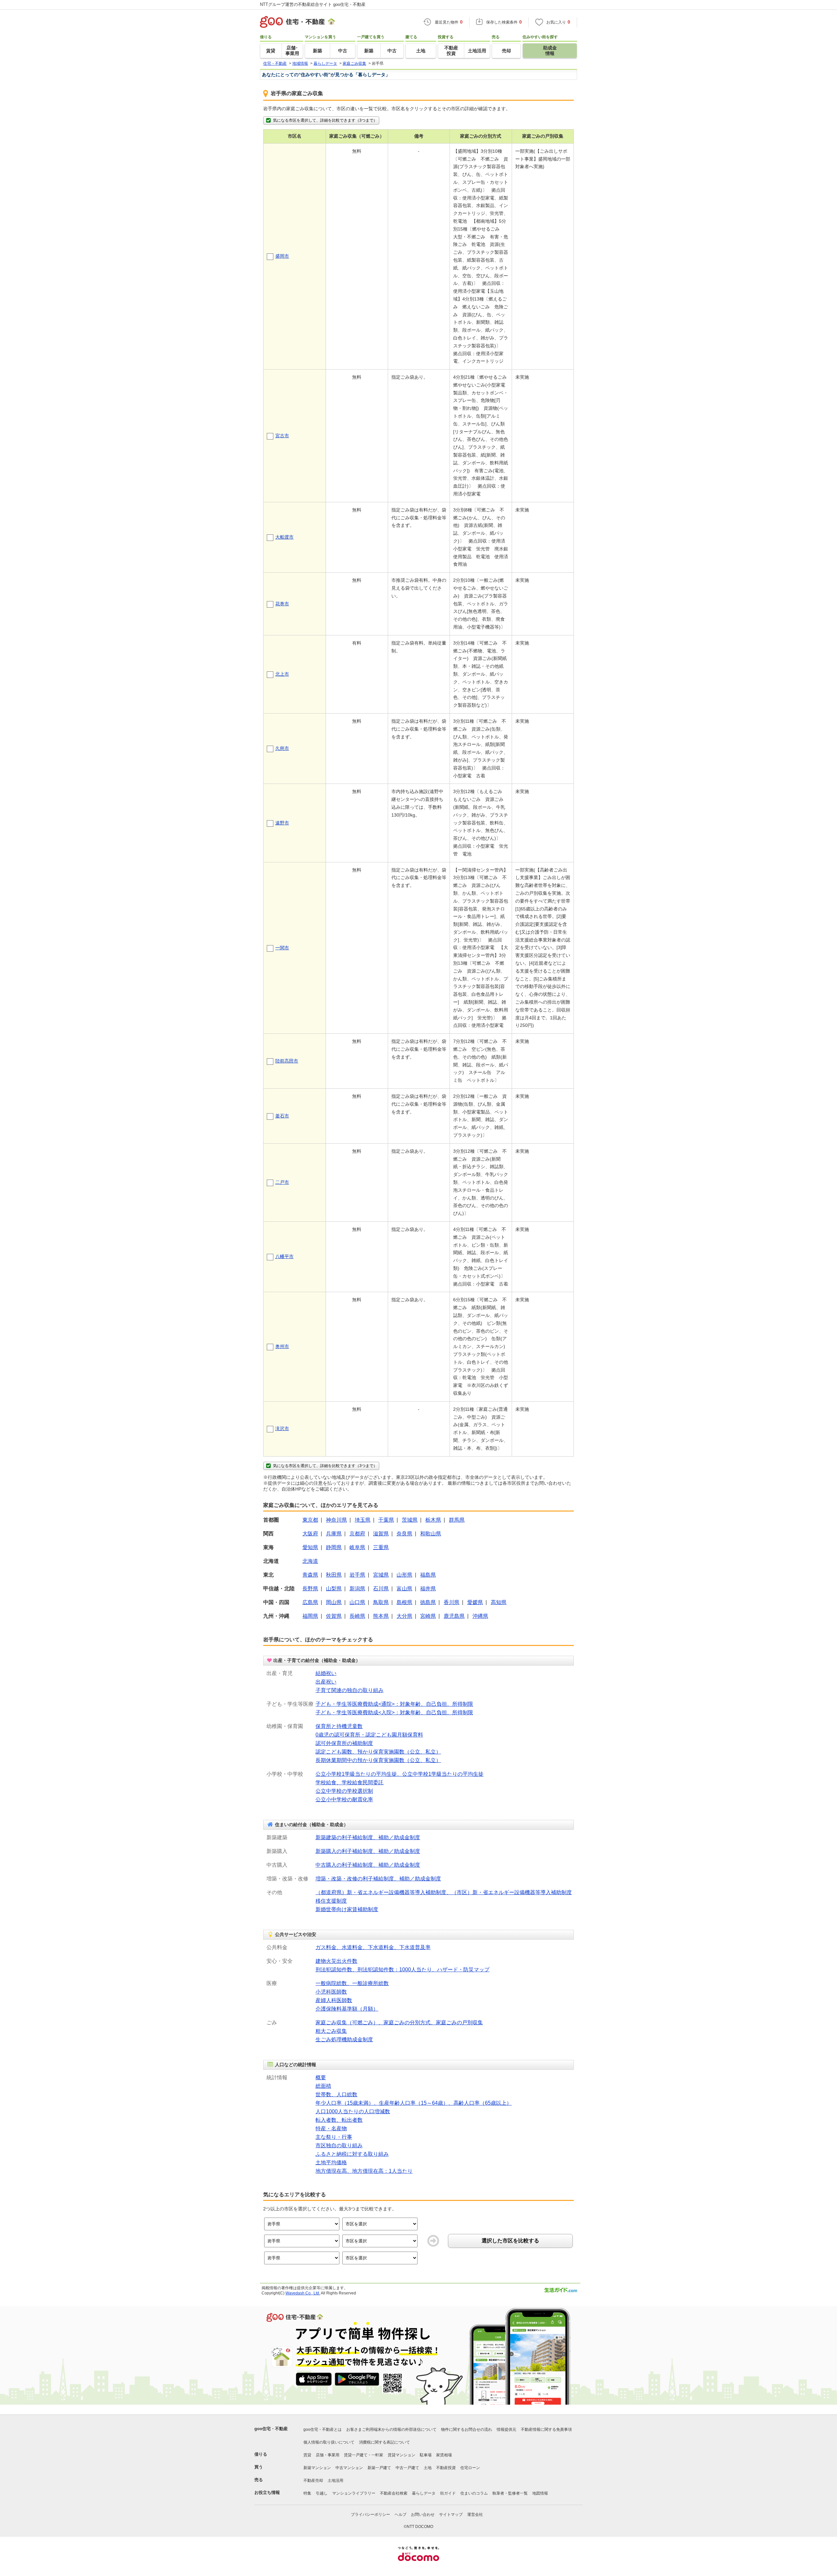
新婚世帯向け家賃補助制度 (347, 1909)
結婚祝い (326, 1673)
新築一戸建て (379, 2468)
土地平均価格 (331, 2162)
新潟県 (357, 1589)
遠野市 (282, 823)
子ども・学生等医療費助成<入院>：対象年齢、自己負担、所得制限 (394, 1712)
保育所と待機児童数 (339, 1726)
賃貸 (307, 2455)
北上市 (282, 674)
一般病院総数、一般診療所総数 (352, 1983)
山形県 (404, 1575)
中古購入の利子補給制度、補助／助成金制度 (368, 1865)
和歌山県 (431, 1534)
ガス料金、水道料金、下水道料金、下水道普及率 (373, 1947)
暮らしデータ (424, 2493)
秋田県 (334, 1575)
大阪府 (310, 1534)
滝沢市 (282, 1428)
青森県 (310, 1575)
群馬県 (457, 1520)
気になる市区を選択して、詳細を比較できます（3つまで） (325, 120)
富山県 (404, 1589)
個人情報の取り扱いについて (329, 2442)
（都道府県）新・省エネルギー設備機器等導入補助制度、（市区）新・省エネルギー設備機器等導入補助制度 (444, 1892)
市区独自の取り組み (339, 2145)
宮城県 (381, 1575)
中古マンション (349, 2468)
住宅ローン (470, 2468)
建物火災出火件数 (336, 1961)
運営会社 (475, 2515)
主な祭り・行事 (334, 2137)
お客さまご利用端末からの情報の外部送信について (391, 2429)
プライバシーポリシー (370, 2515)
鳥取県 (381, 1602)
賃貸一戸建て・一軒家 (364, 2455)
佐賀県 (334, 1616)
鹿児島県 (454, 1616)
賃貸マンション (401, 2455)
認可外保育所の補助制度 (344, 1743)
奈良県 (404, 1534)
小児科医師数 (331, 1992)
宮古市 (282, 436)
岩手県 (357, 1575)
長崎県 (357, 1616)
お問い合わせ (423, 2515)
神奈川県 (336, 1520)
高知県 (499, 1602)
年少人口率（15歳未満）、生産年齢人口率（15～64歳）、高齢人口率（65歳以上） (414, 2103)
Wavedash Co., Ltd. (303, 2293)
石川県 (381, 1589)
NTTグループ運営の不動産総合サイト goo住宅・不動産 (313, 4)
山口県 (357, 1602)
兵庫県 (334, 1534)
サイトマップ (451, 2515)
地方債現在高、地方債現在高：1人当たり (364, 2171)
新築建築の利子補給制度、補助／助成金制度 (368, 1837)
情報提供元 (506, 2429)
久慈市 (282, 748)
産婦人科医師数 (334, 2000)
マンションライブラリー (354, 2493)
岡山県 (334, 1602)
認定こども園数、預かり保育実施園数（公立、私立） (378, 1752)
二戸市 (282, 1182)
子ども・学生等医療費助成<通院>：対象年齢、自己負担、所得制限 (394, 1704)
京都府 (357, 1534)
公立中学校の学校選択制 (344, 1791)
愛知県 (310, 1547)
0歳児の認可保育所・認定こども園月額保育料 (369, 1735)
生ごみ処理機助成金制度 (344, 2040)
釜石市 (282, 1116)
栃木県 (433, 1520)
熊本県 (381, 1616)
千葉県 (386, 1520)
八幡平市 (284, 1256)
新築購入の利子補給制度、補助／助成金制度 (368, 1851)
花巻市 (282, 604)
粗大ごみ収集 (331, 2031)
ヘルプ (401, 2515)
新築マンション (317, 2468)
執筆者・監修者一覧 (510, 2493)
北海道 (310, 1561)
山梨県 (334, 1589)
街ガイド (448, 2493)
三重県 (381, 1547)
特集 (307, 2493)
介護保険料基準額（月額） (347, 2009)
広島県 (310, 1602)
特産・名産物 (331, 2128)
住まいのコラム (474, 2493)
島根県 (404, 1602)
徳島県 (428, 1602)
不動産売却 (313, 2481)
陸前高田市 (287, 1061)
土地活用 (335, 2481)
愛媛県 (475, 1602)
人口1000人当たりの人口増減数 (353, 2111)
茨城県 (410, 1520)
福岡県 (310, 1616)
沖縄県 (480, 1616)
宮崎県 (428, 1616)
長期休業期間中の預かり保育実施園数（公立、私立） (378, 1760)
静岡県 (334, 1547)
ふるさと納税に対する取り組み (352, 2154)
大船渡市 (284, 537)
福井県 (428, 1589)
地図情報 (540, 2493)
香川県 (452, 1602)
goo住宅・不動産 (271, 2429)
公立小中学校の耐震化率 (344, 1799)
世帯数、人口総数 (336, 2094)
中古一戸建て (407, 2468)
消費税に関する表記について (384, 2442)
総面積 (323, 2086)
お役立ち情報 (267, 2492)
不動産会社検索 (394, 2493)
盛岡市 (282, 256)
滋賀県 (381, 1534)
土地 (428, 2468)
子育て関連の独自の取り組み (350, 1690)
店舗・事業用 (328, 2455)
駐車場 (426, 2455)
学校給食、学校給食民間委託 (350, 1782)
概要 (321, 2077)
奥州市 (282, 1346)
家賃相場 (444, 2455)
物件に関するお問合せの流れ (467, 2429)
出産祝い (326, 1682)
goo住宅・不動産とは (323, 2429)
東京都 (310, 1520)
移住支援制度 (331, 1901)
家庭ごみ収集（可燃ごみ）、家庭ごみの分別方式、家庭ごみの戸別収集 (399, 2023)
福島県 (428, 1575)
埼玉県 (363, 1520)
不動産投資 (446, 2468)
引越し (322, 2493)
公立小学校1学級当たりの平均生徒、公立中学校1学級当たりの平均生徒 (400, 1774)
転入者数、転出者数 (339, 2120)
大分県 (404, 1616)
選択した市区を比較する (510, 2241)
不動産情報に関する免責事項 (546, 2429)
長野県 (310, 1589)
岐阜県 (357, 1547)
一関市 (282, 948)
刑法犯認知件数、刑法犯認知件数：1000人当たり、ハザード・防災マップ (402, 1970)
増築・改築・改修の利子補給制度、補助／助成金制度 (378, 1879)
